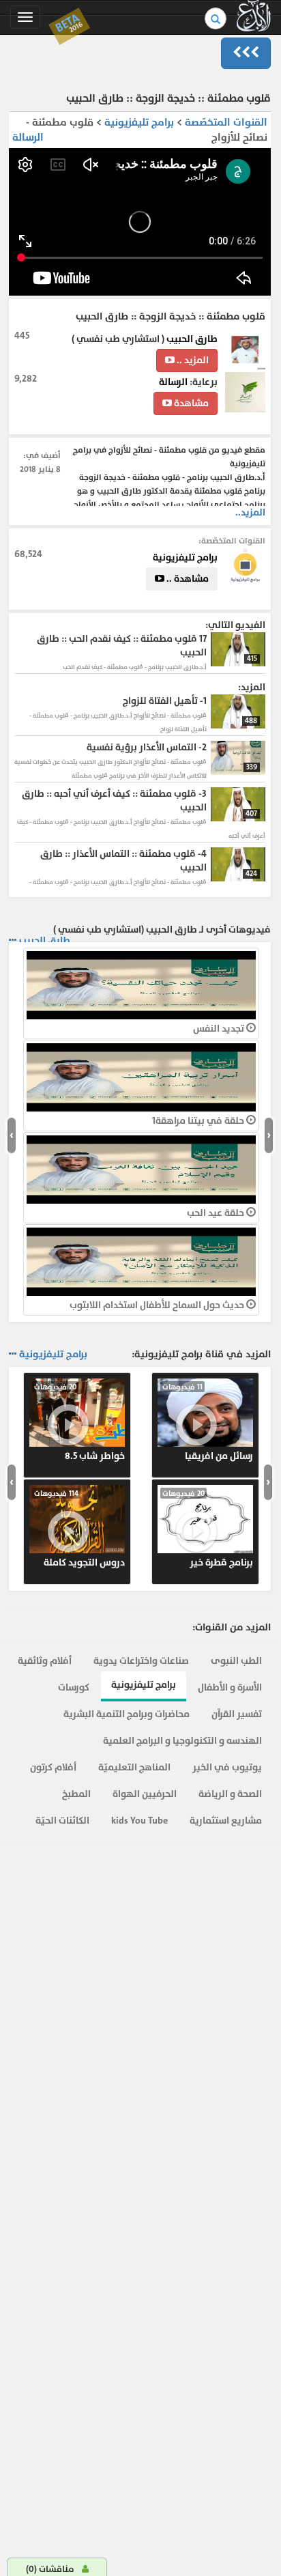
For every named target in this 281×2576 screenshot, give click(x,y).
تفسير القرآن (237, 1714)
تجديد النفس (220, 1029)
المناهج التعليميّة (134, 1767)
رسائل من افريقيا (208, 1422)
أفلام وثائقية (45, 1661)
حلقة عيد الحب (217, 1213)
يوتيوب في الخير (227, 1767)
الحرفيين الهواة (145, 1794)
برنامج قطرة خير (208, 1529)
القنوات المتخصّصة (226, 123)
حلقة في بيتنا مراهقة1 (199, 1121)
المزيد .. (192, 360)
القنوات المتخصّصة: (232, 541)
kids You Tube (139, 1821)
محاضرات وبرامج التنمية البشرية (127, 1714)
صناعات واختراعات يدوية (141, 1661)
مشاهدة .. (187, 579)
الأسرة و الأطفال (230, 1687)
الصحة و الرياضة (230, 1794)
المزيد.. (250, 512)
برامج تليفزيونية (138, 123)
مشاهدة (190, 403)
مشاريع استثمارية (226, 1821)
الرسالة (28, 138)
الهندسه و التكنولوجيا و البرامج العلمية (182, 1741)
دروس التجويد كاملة (79, 1529)
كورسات (74, 1687)
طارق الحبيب (191, 339)
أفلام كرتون (53, 1767)
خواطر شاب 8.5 (79, 1422)
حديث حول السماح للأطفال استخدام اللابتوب (158, 1305)
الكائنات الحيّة (62, 1821)
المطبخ (76, 1794)
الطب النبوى (236, 1661)
